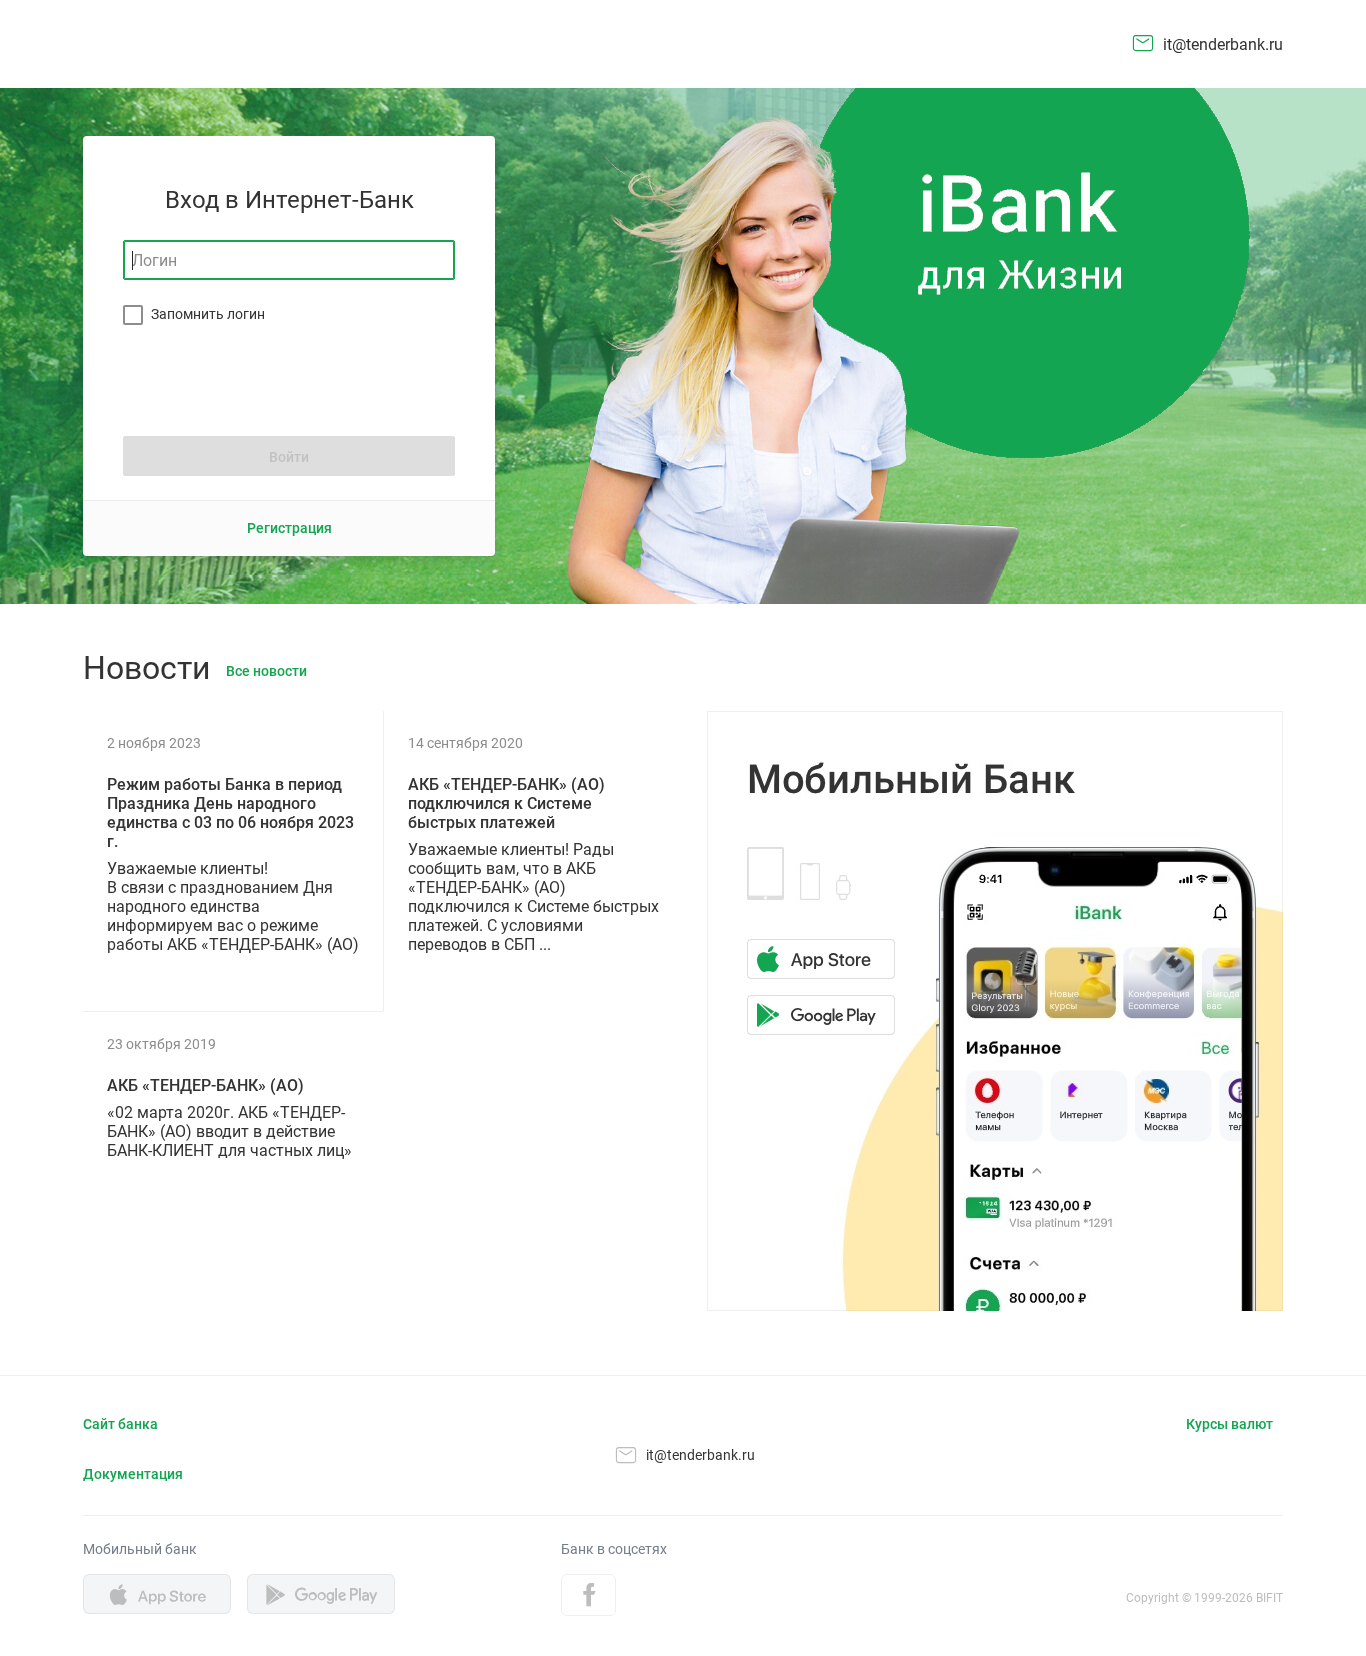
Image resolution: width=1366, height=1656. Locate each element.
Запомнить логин (208, 314)
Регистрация (289, 528)
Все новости (266, 671)
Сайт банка (120, 1424)
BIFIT (1269, 1598)
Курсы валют (1229, 1424)
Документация (133, 1474)
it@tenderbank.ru (1223, 44)
